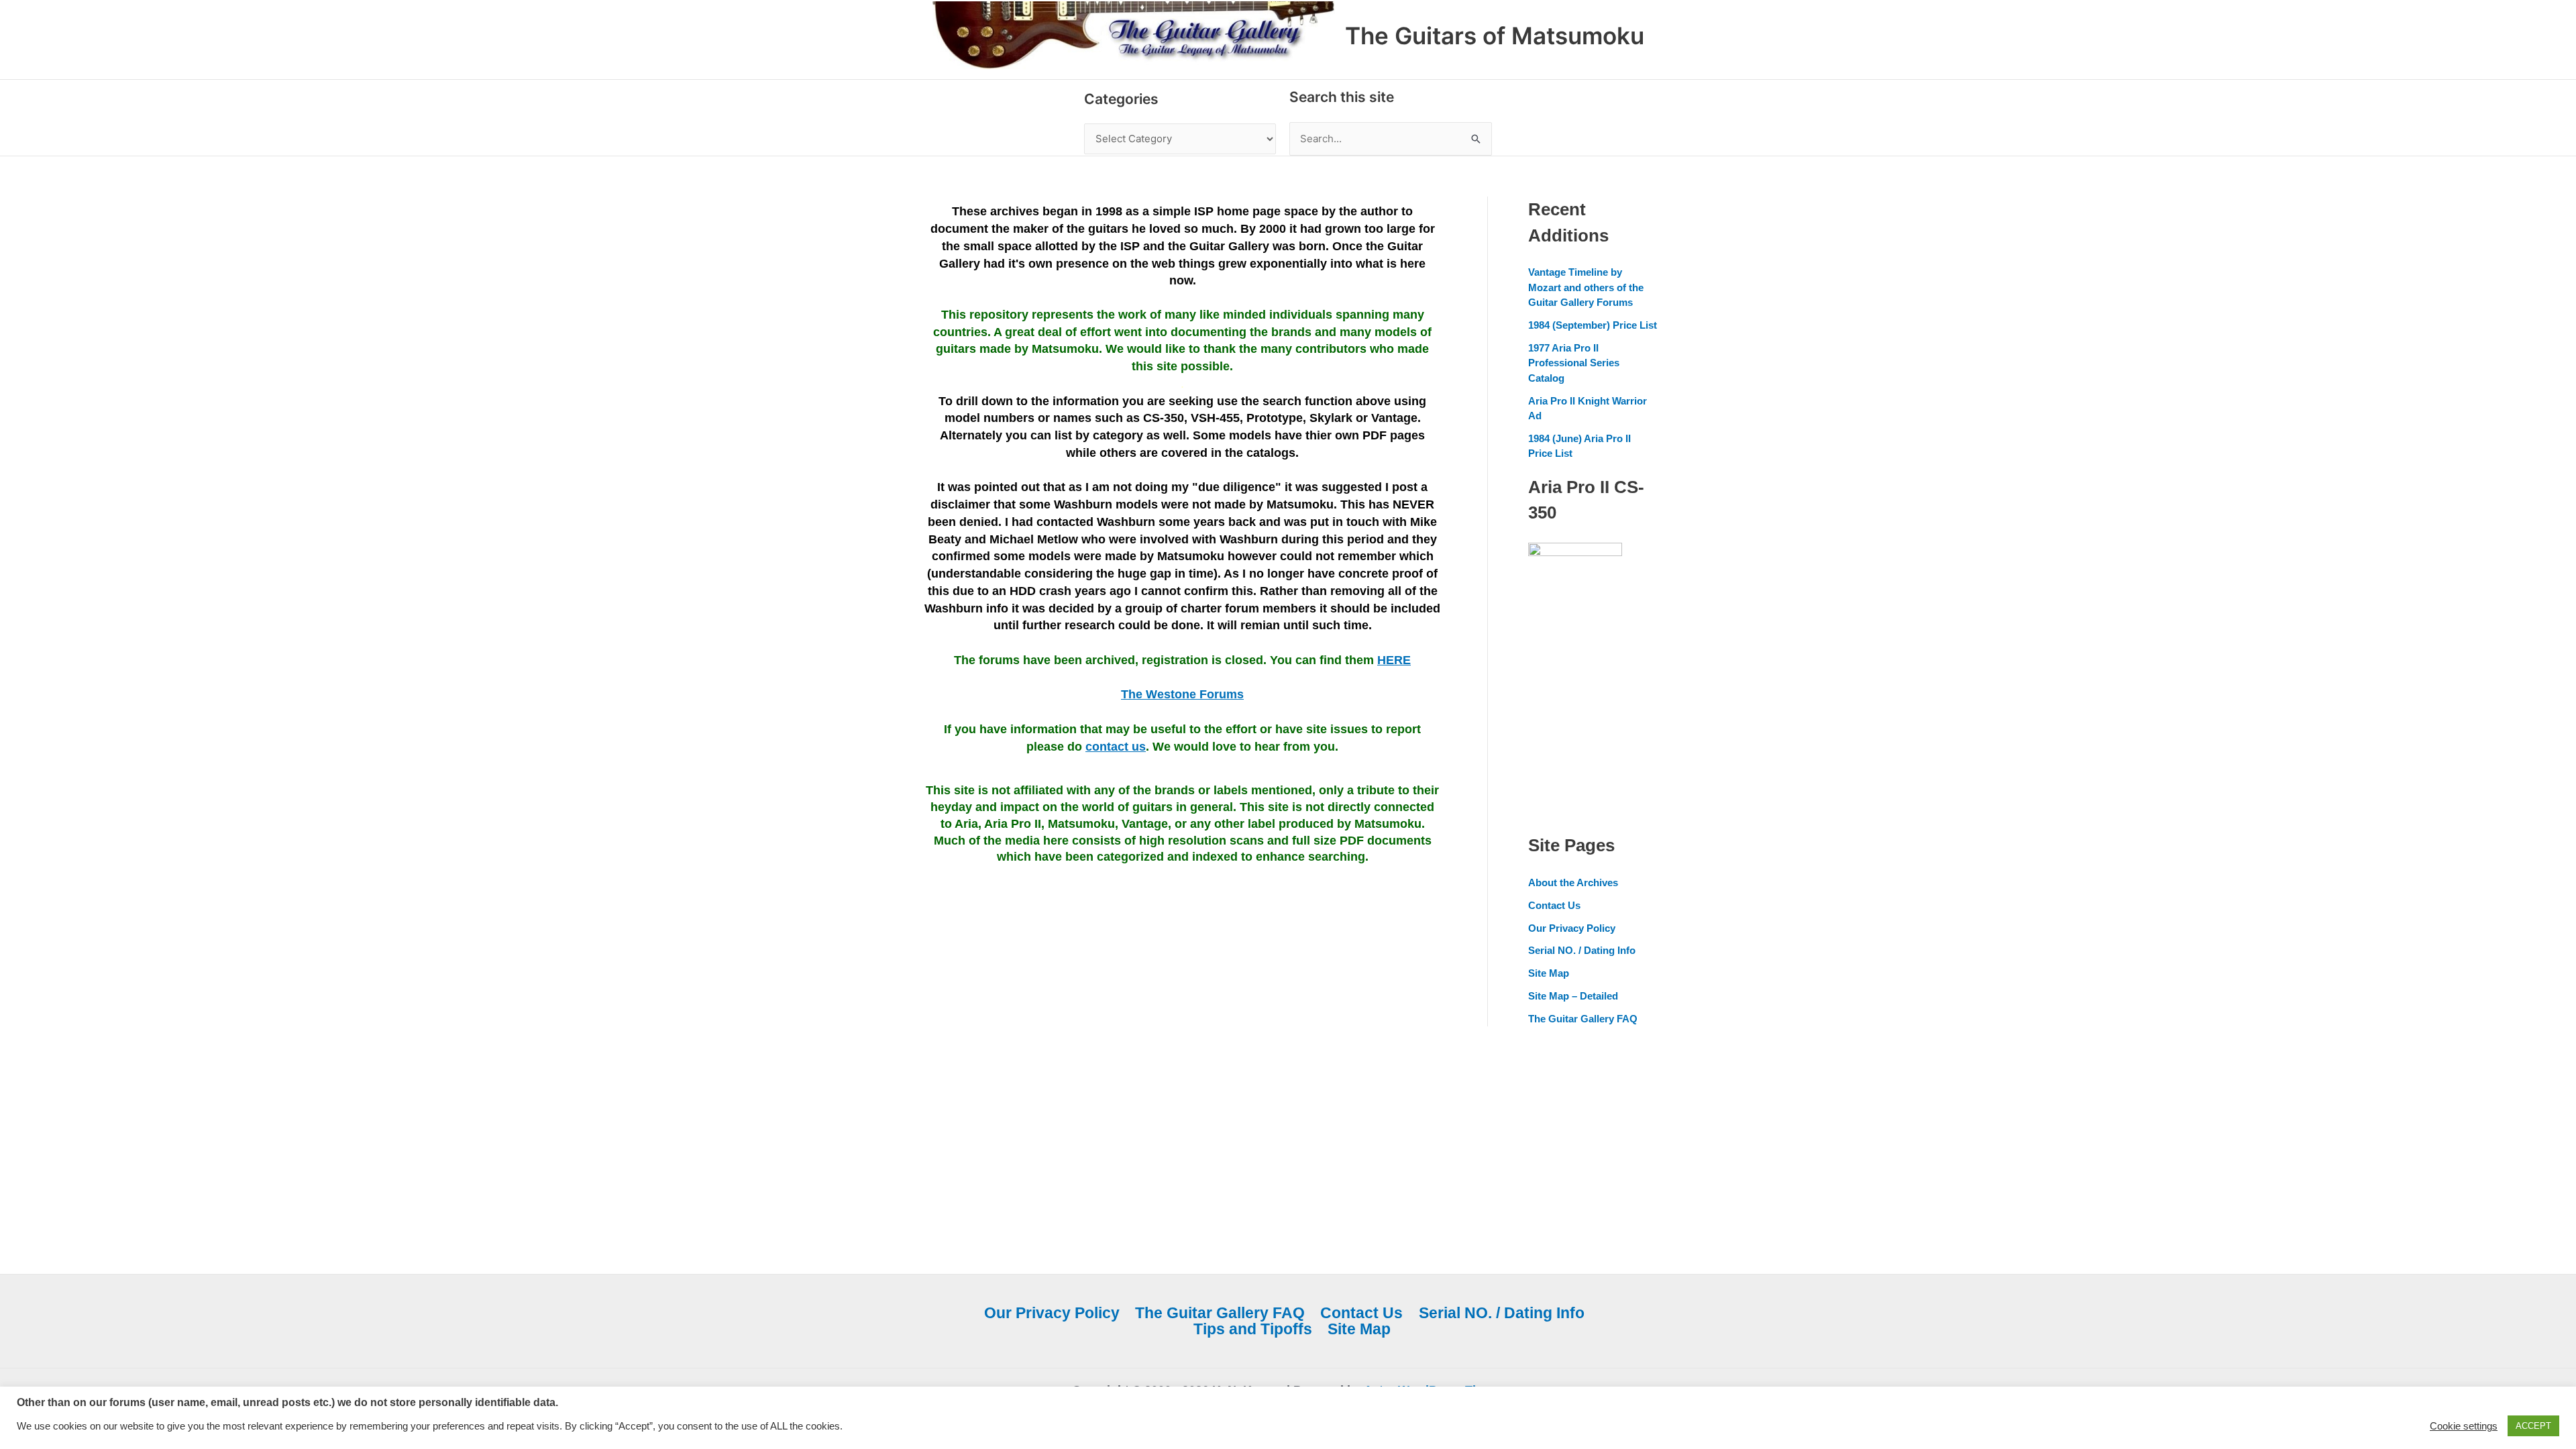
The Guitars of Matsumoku (1495, 36)
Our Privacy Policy (1572, 928)
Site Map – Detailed (1573, 996)
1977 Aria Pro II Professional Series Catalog (1574, 363)
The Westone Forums (1182, 694)
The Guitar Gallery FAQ (1583, 1019)
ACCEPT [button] (2533, 1426)
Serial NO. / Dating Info (1582, 950)
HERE (1394, 660)
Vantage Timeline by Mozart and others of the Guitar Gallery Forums (1586, 287)
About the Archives (1573, 882)
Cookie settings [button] (2464, 1426)
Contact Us (1554, 905)
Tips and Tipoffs (1253, 1329)
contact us (1116, 747)
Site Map (1549, 973)
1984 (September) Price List (1593, 325)
